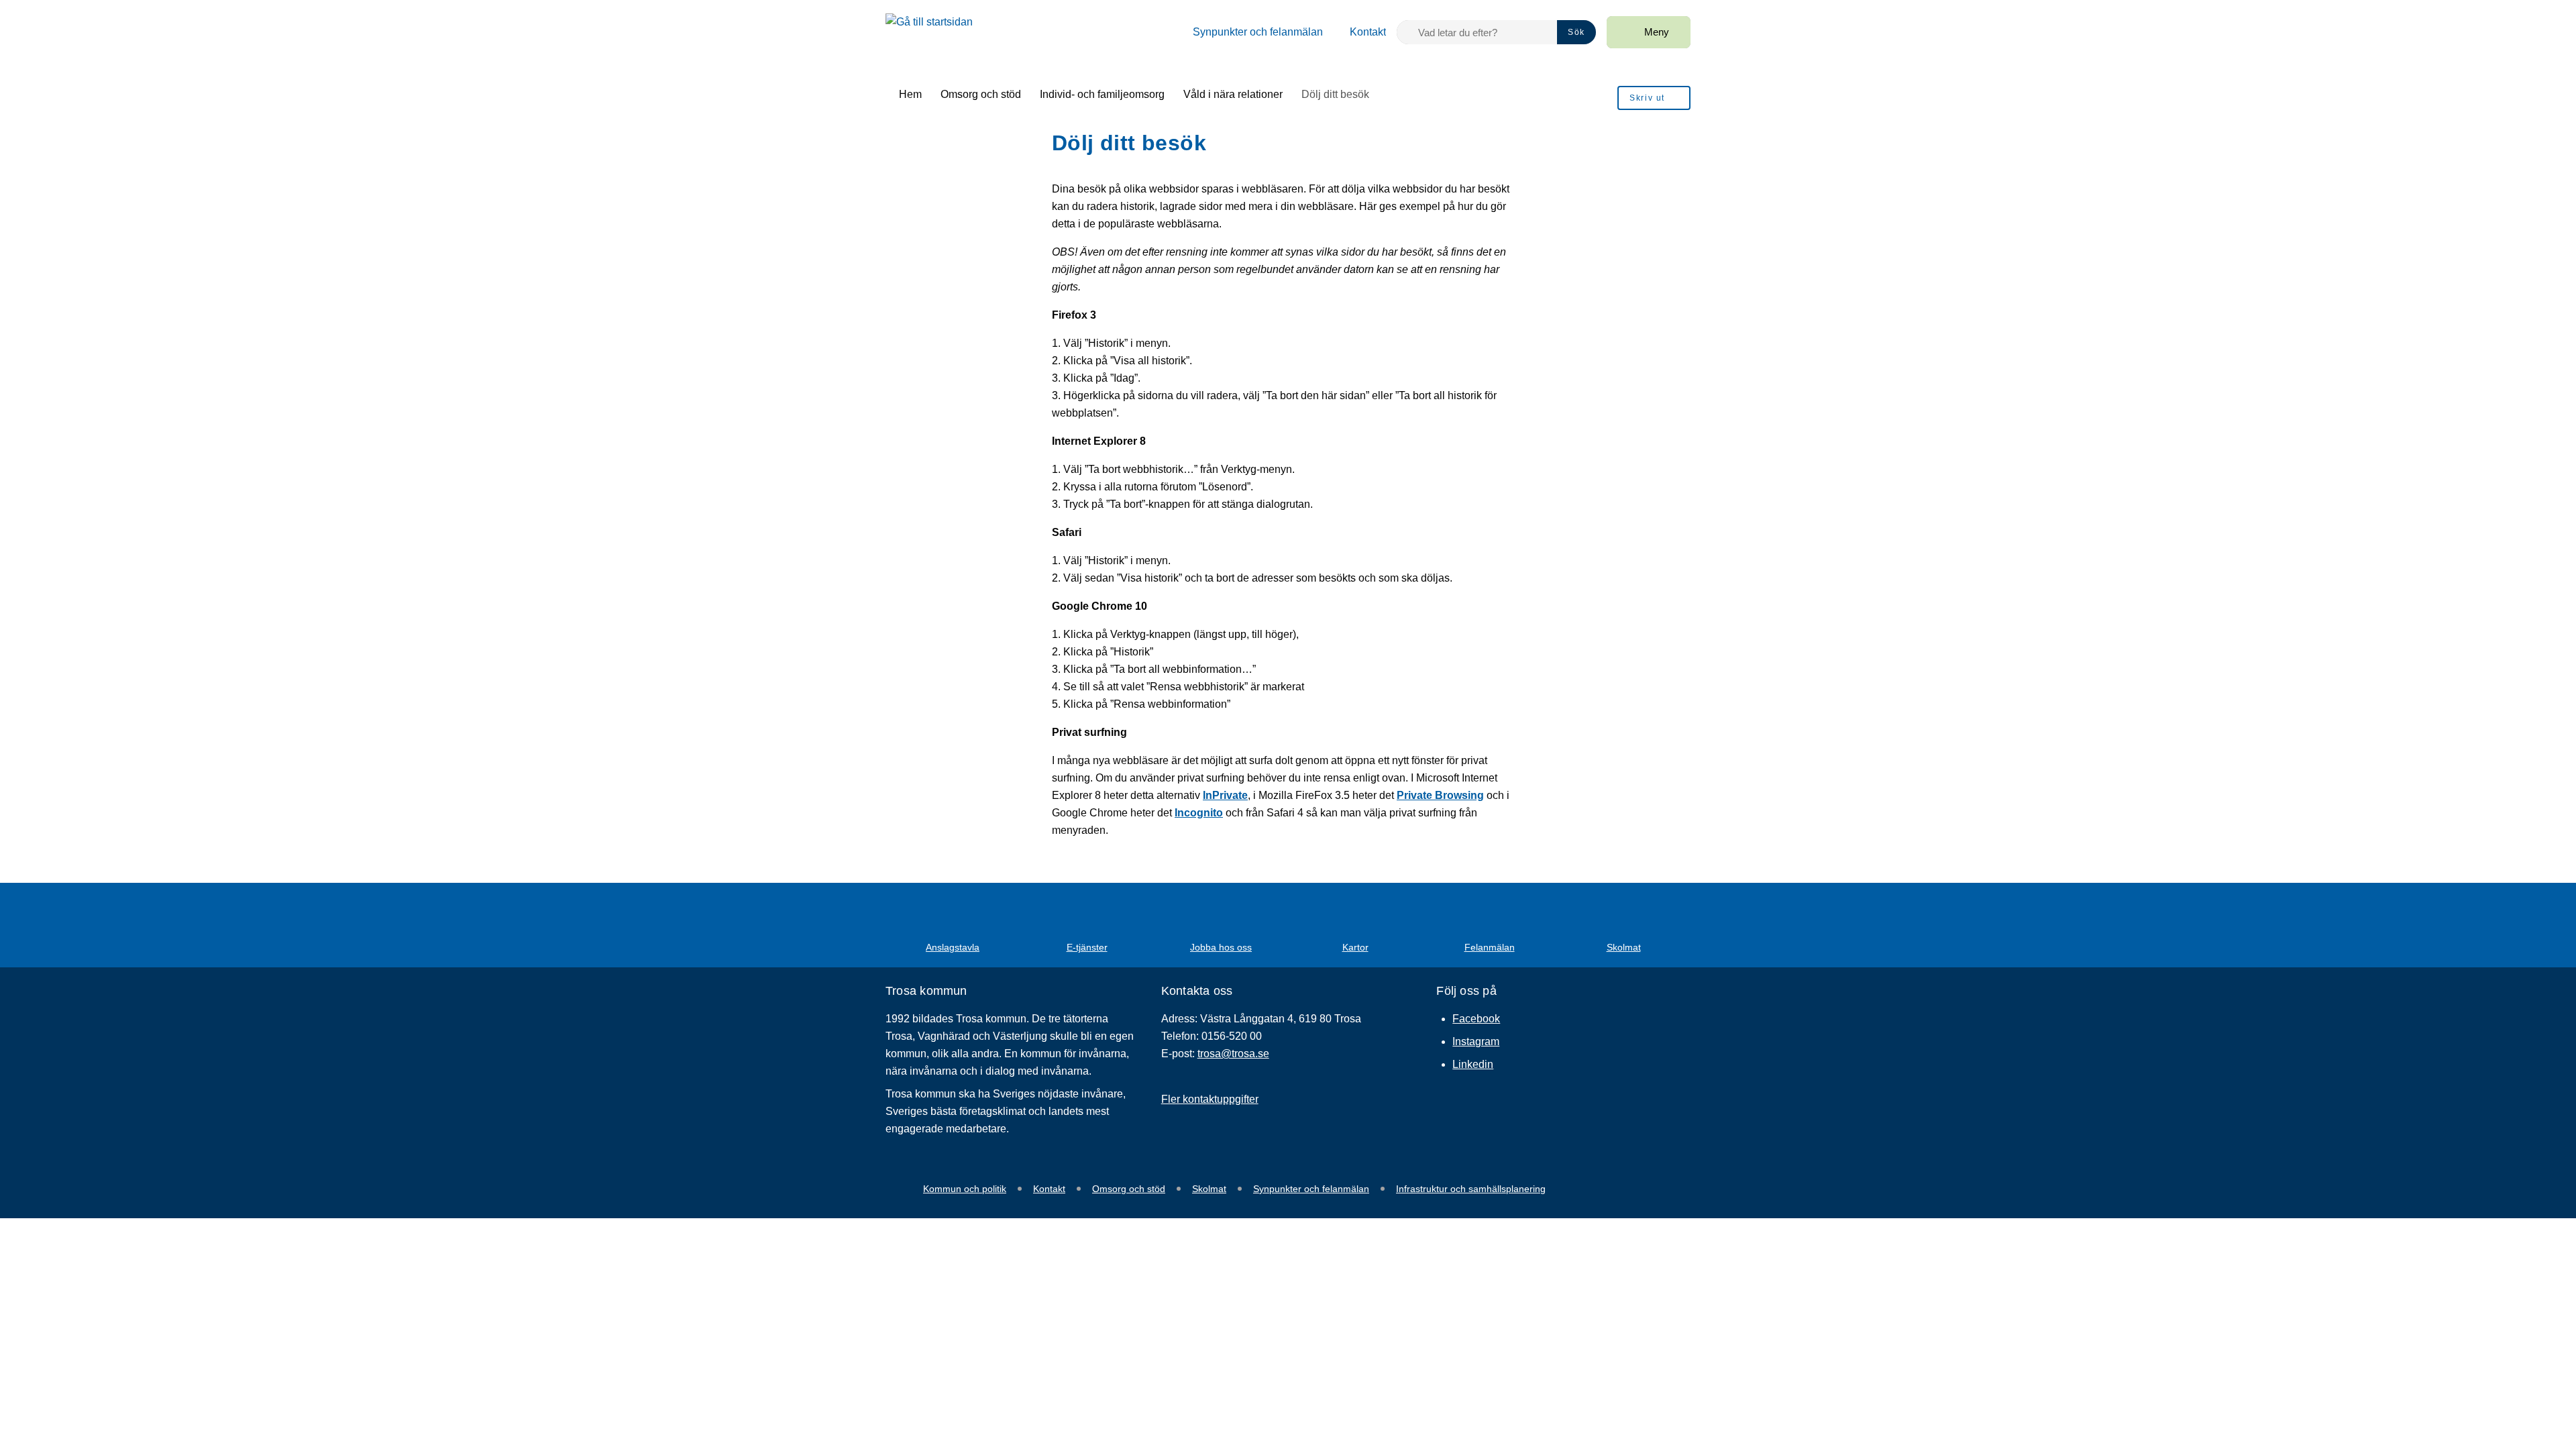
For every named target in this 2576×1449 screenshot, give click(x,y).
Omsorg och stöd (1129, 1189)
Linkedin (1473, 1064)
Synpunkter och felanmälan (1311, 1189)
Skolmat (1209, 1189)
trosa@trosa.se (1233, 1054)
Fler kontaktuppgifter (1210, 1099)
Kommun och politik (965, 1189)
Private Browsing (1440, 795)
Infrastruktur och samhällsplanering (1471, 1189)
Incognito (1199, 813)
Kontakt (1049, 1189)
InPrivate (1225, 795)
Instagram (1476, 1041)
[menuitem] (1250, 32)
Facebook (1476, 1019)
